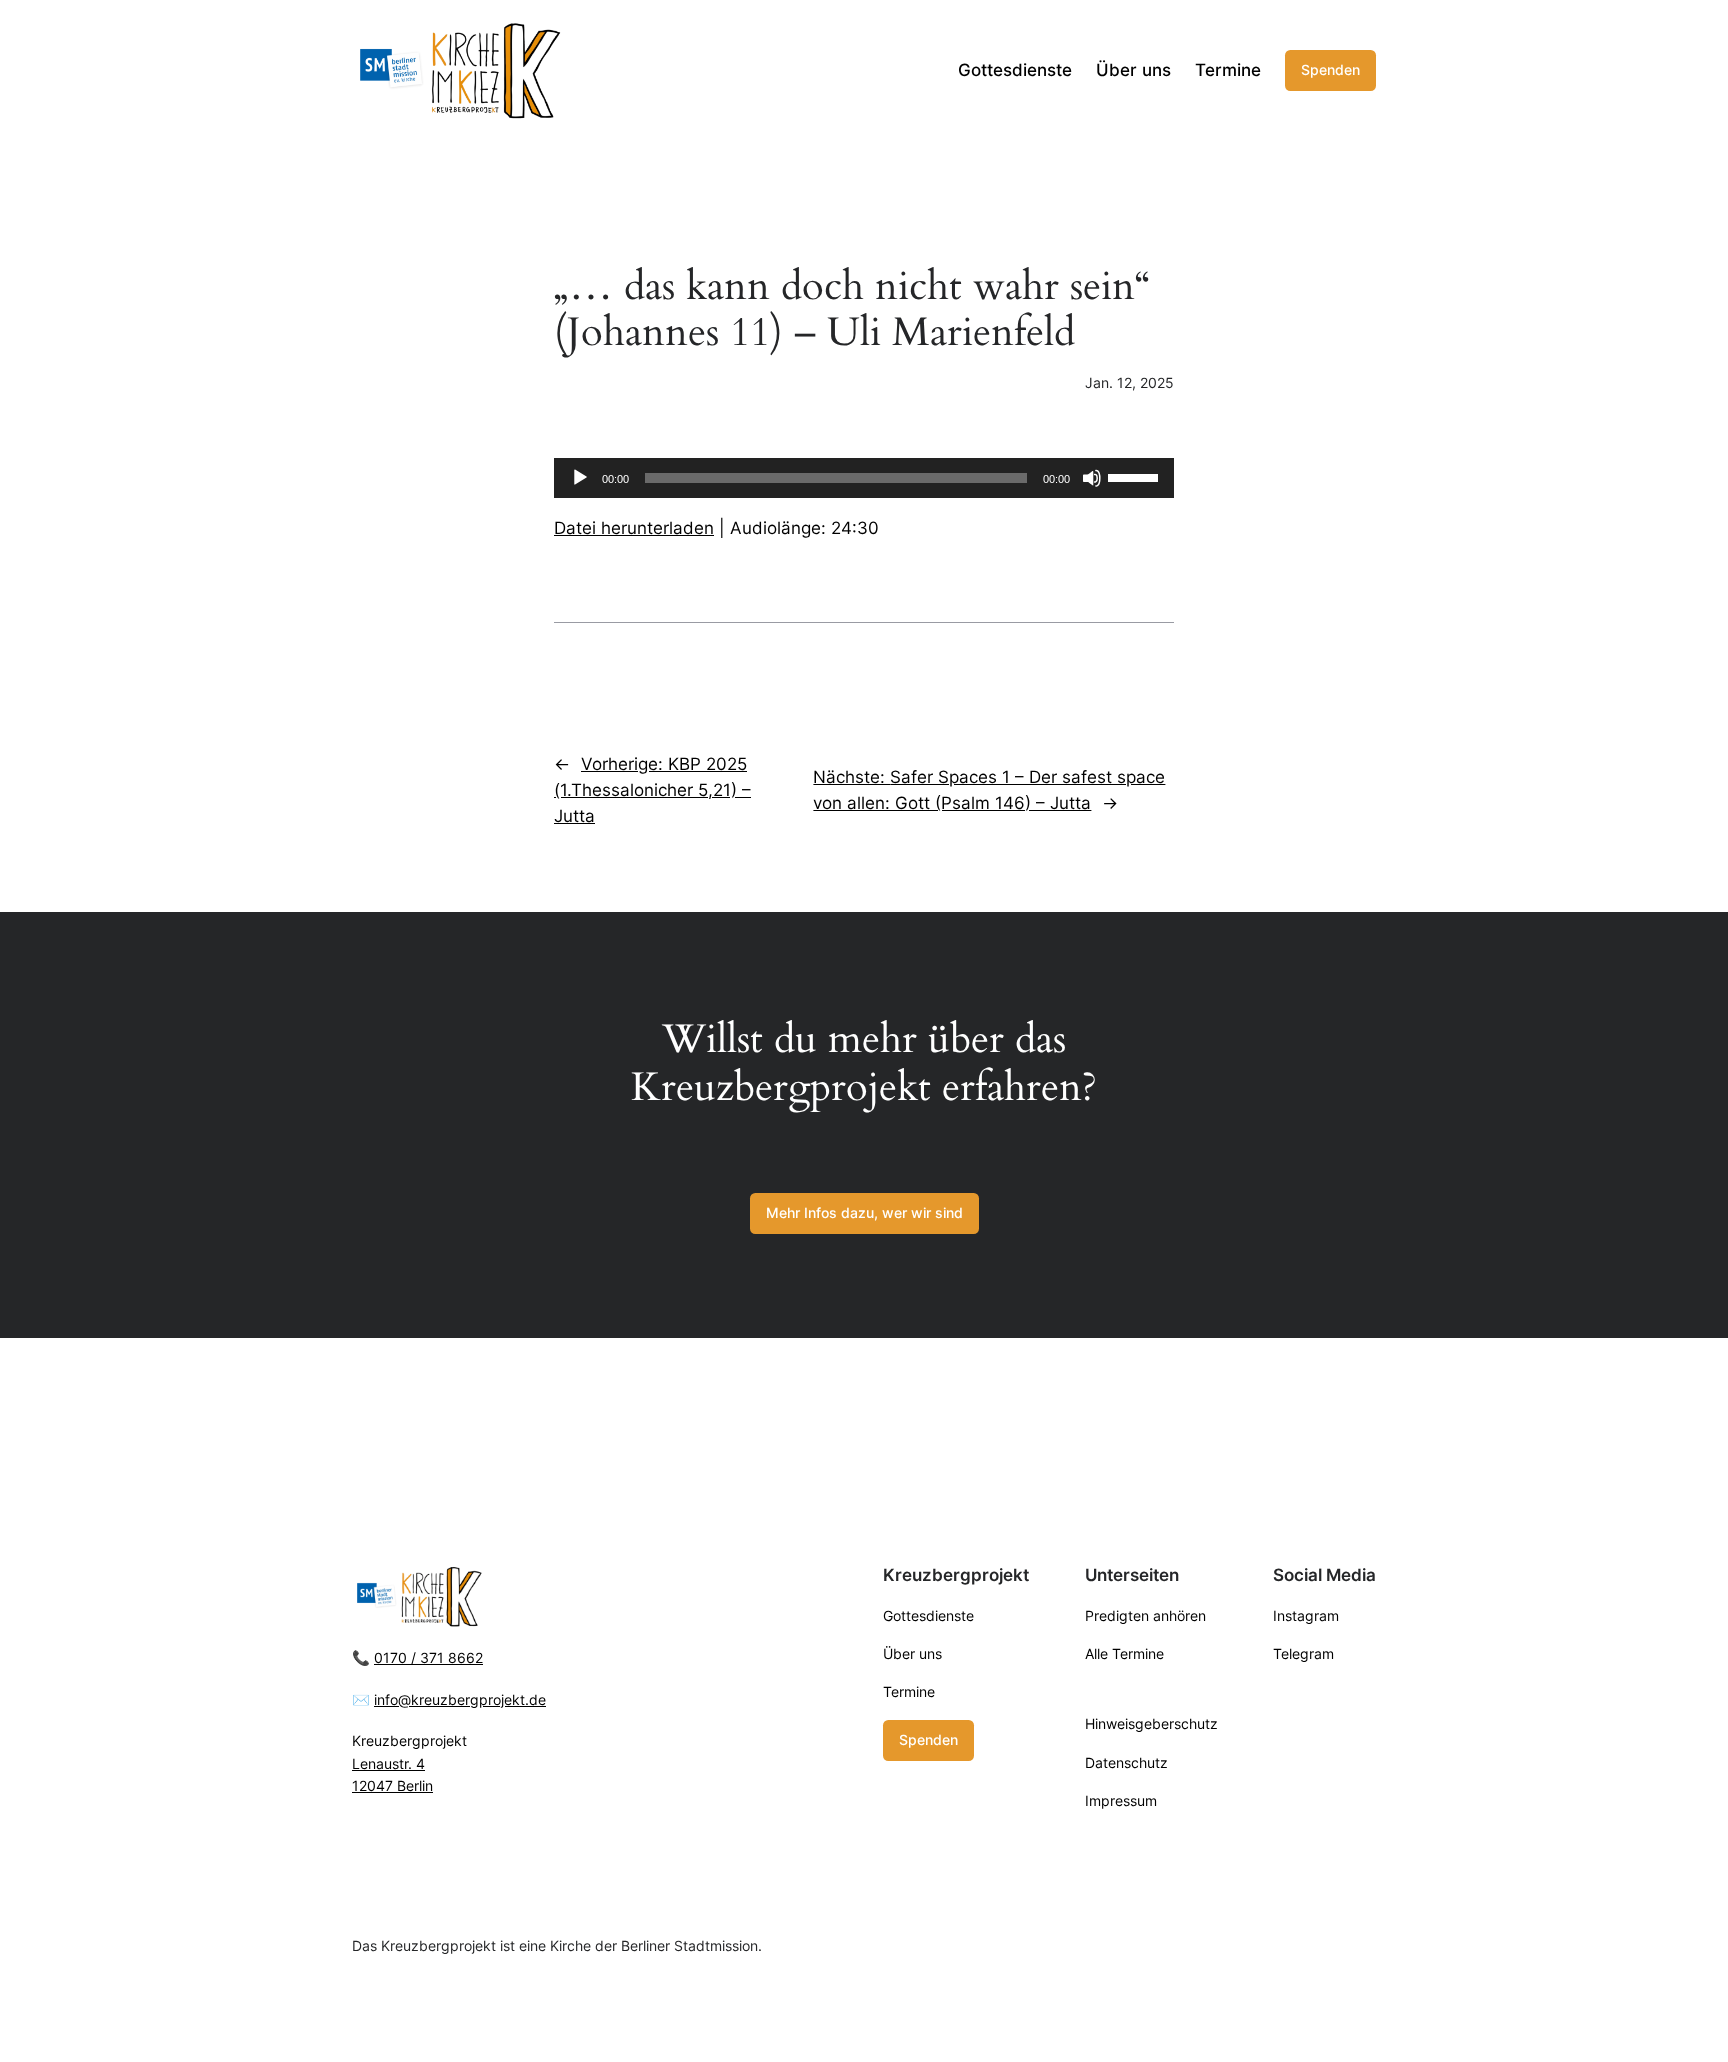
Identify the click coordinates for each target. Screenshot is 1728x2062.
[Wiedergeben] (580, 478)
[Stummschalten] (1092, 478)
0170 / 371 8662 (428, 1657)
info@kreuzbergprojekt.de (460, 1699)
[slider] (1136, 476)
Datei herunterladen (634, 528)
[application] (864, 478)
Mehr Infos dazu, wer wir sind (864, 1212)
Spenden (1330, 69)
